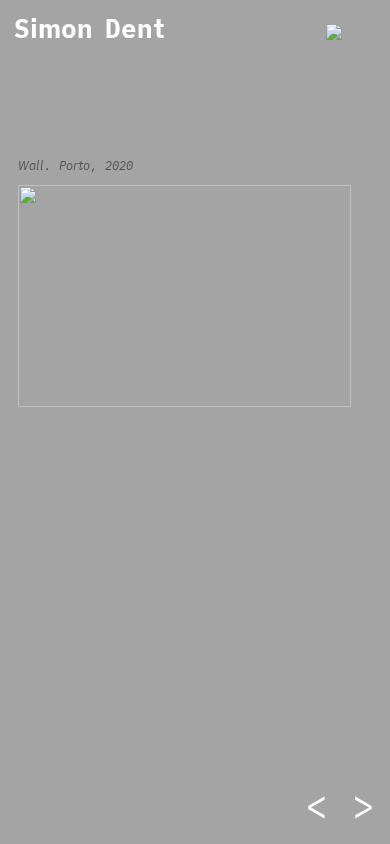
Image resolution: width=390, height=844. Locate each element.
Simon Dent (89, 28)
